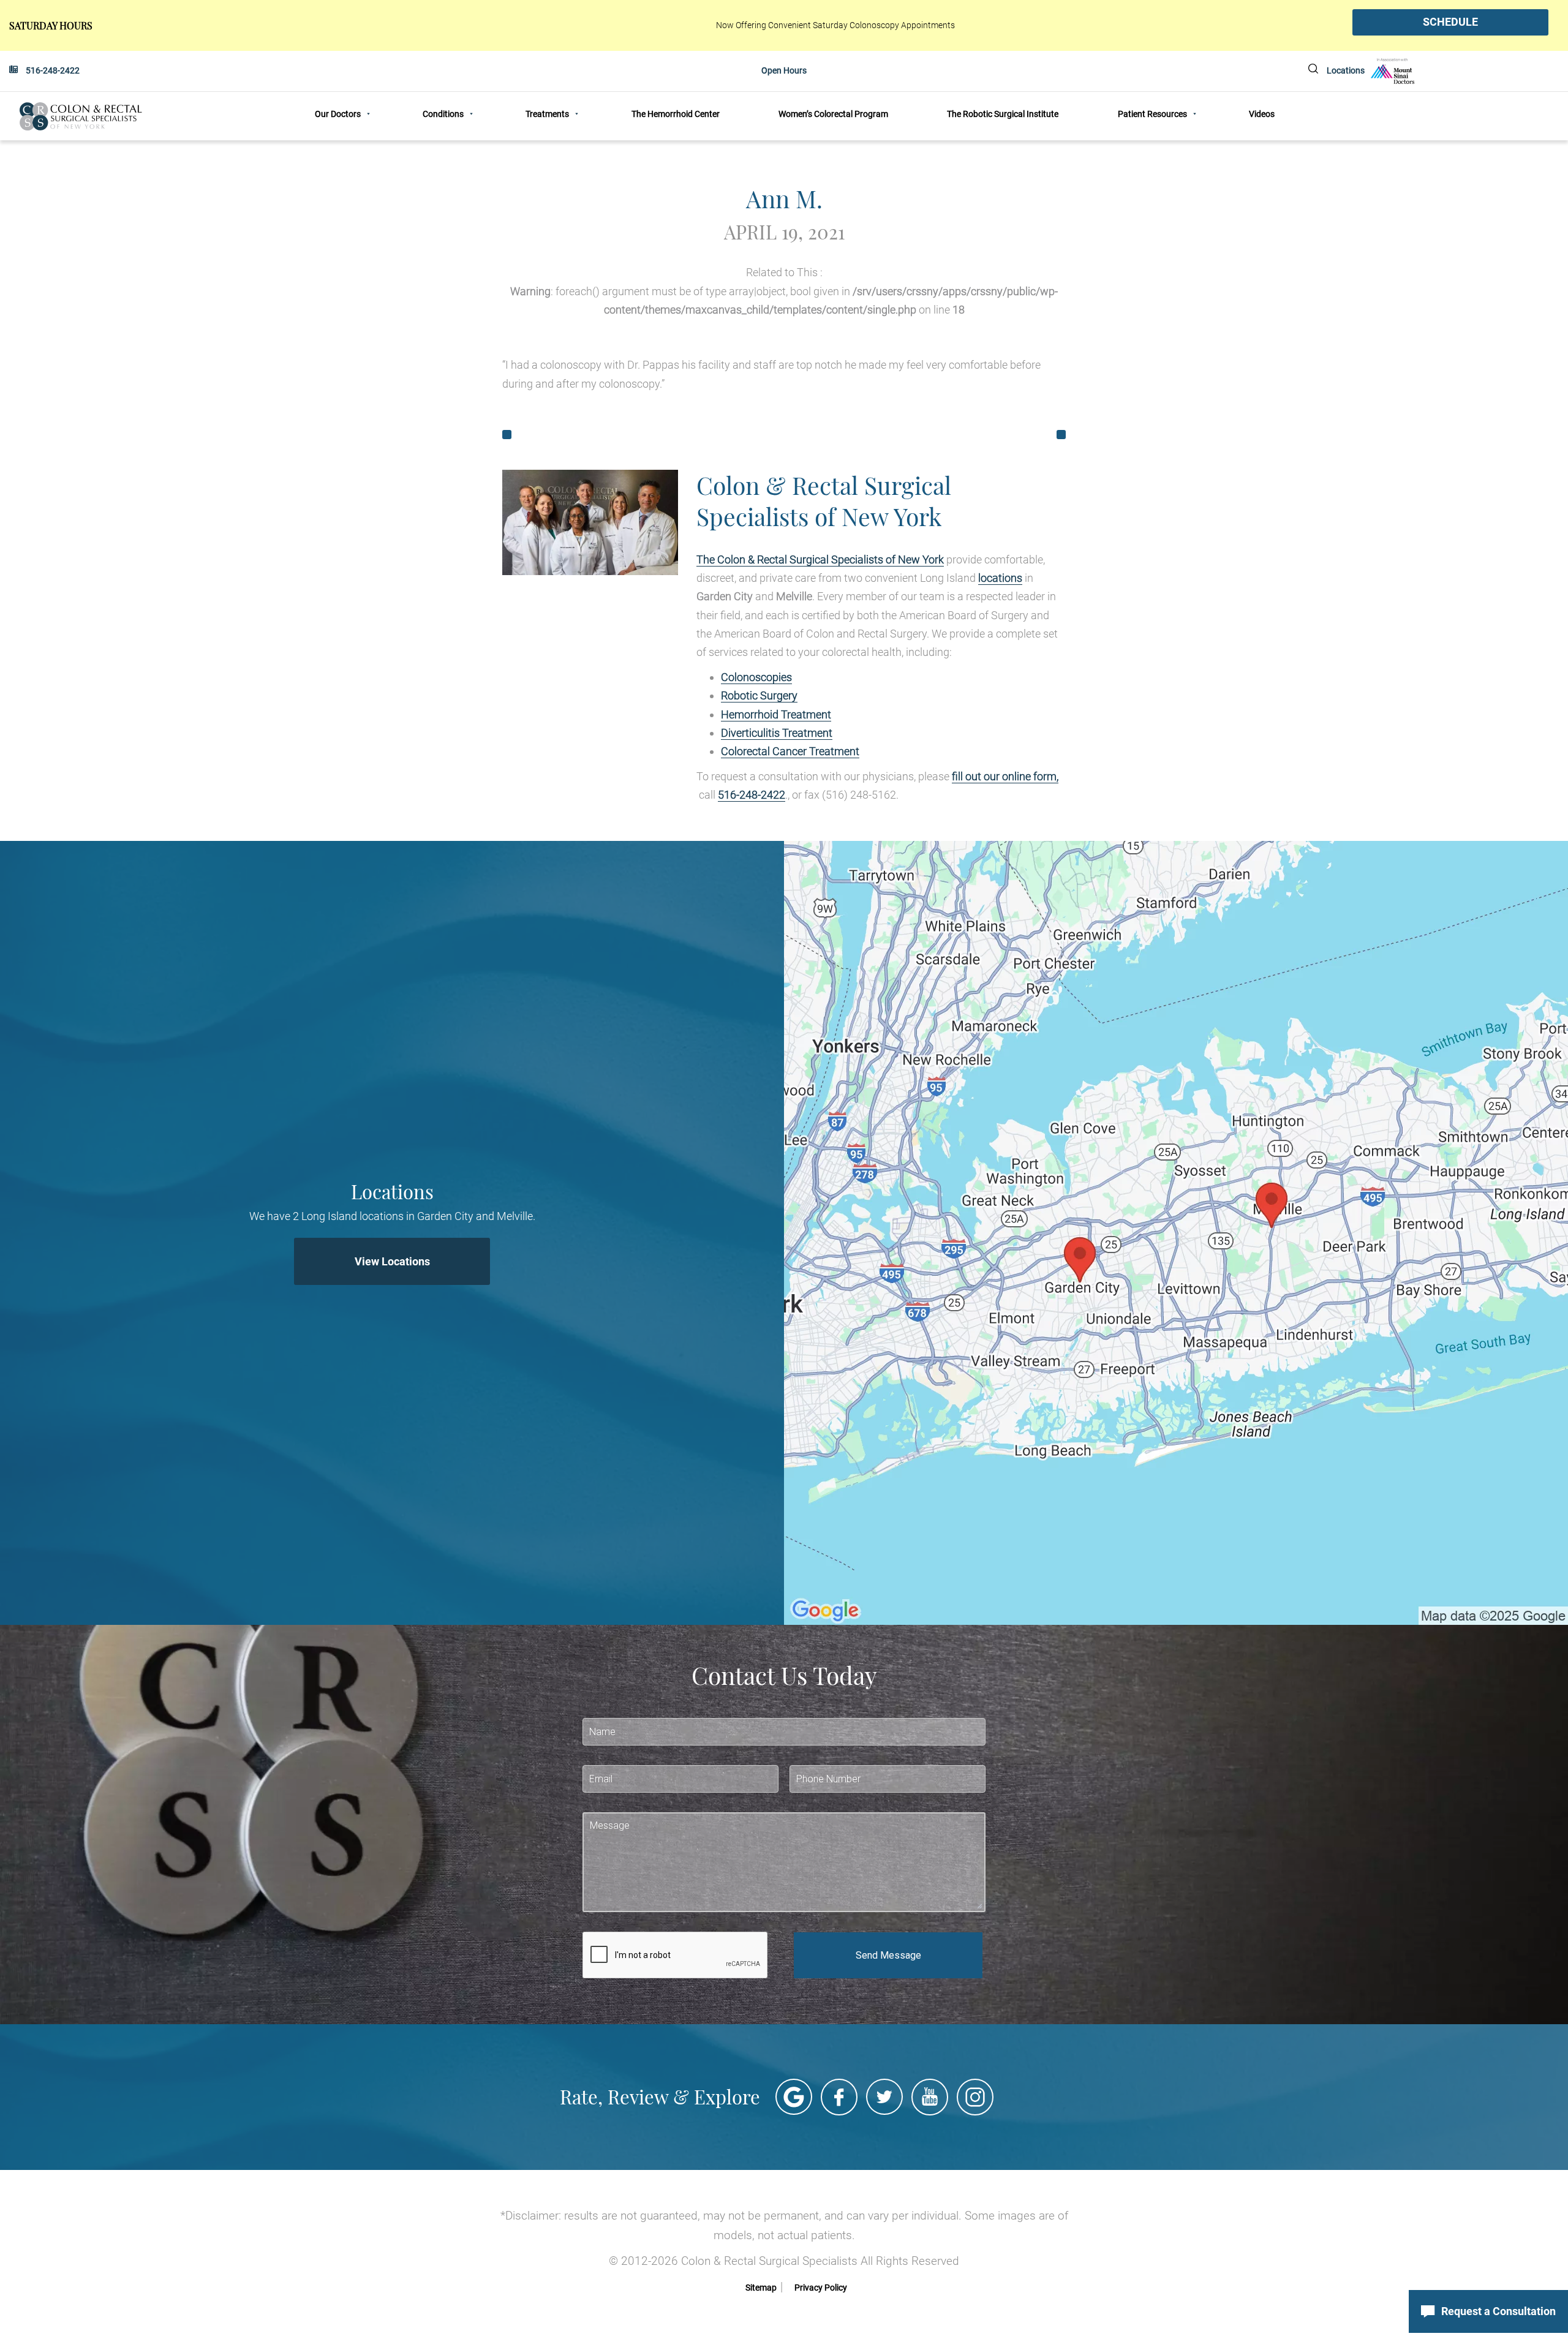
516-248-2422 (53, 70)
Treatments (547, 114)
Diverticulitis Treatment (777, 733)
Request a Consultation (1498, 2311)
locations (1000, 578)
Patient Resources (1152, 114)
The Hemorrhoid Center (676, 114)
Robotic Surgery (759, 695)
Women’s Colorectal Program (833, 114)
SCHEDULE (1450, 22)
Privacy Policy (821, 2288)
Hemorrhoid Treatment (776, 714)
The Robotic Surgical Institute (1003, 114)
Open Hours (784, 70)
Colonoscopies (756, 677)
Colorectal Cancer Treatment (790, 751)
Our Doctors (338, 114)
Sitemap (761, 2288)
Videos (1262, 114)
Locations (1346, 70)
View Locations (392, 1261)
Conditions (443, 114)
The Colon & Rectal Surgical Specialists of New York (820, 559)
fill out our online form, (1005, 776)
